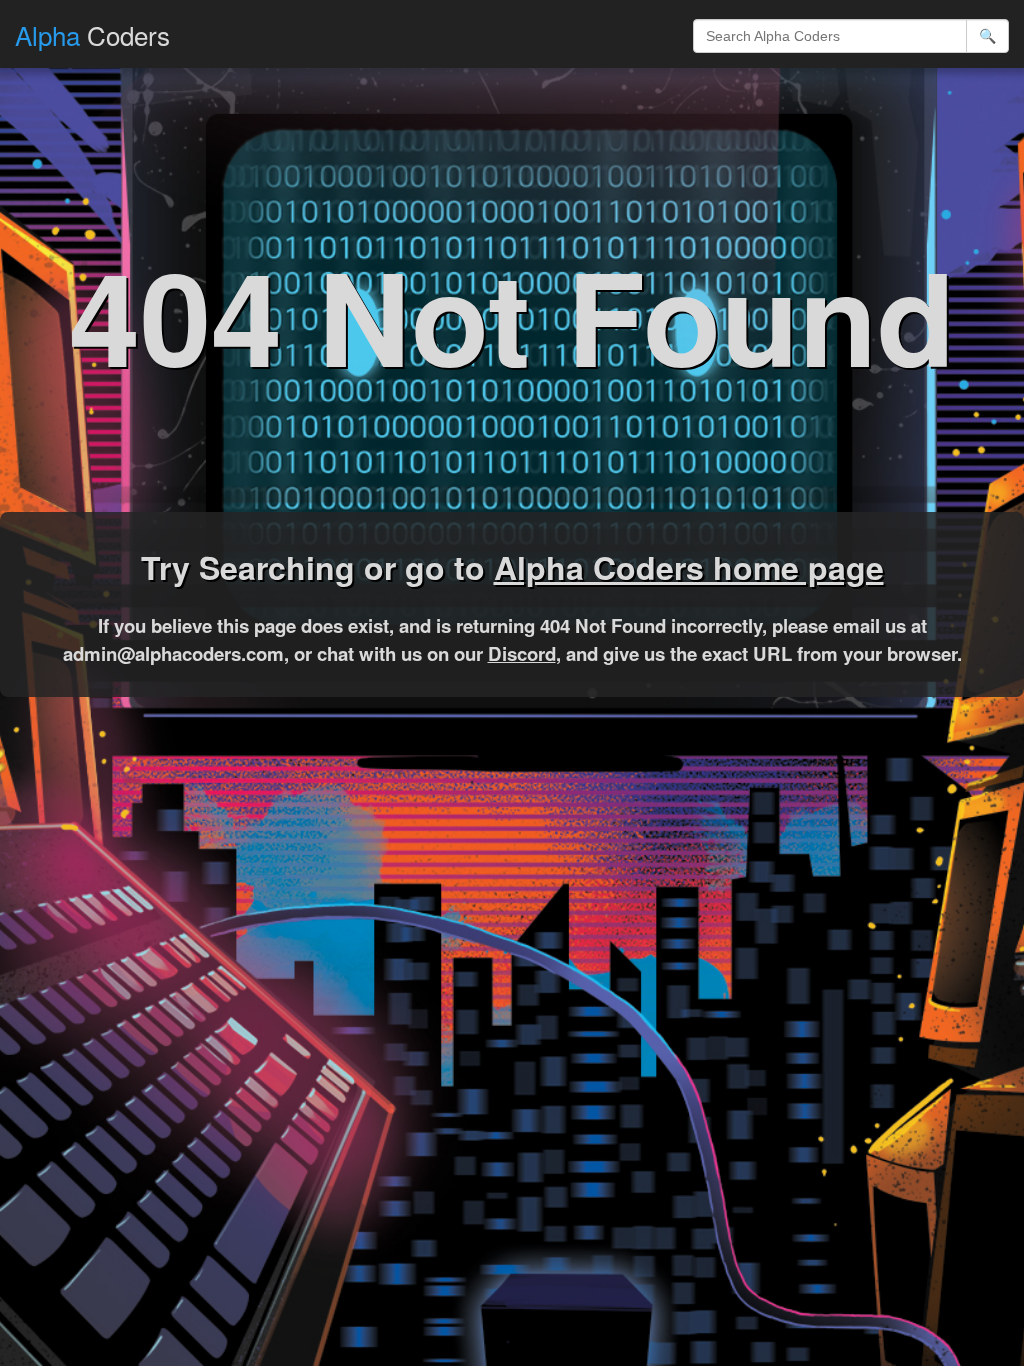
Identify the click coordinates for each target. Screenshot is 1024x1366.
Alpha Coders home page (689, 567)
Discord (522, 653)
